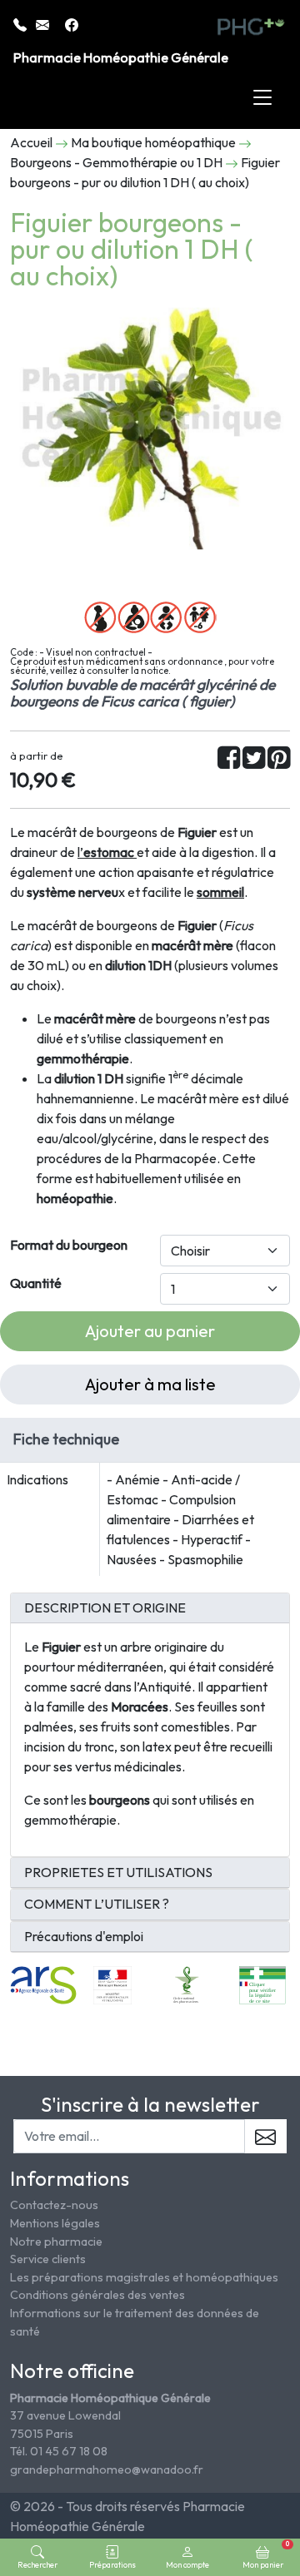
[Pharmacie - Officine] (262, 1984)
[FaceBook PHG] (72, 23)
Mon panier (266, 2554)
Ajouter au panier (150, 1331)
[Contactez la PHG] (44, 23)
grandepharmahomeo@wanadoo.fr (107, 2469)
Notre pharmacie (56, 2242)
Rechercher (37, 2564)
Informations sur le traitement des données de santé (135, 2322)
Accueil (31, 142)
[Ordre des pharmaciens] (187, 1984)
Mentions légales (55, 2223)
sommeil (220, 892)
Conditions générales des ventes (97, 2295)
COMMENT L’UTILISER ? (97, 1904)
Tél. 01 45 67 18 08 (59, 2451)
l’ (106, 852)
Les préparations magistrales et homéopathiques (144, 2277)
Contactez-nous (54, 2205)
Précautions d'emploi (84, 1937)
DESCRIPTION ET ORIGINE (105, 1608)
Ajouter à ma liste (150, 1384)
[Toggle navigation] (262, 98)
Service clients (48, 2259)
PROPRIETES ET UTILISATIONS (118, 1873)
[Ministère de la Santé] (112, 1984)
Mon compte (187, 2564)
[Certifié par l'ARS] (43, 1984)
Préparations (112, 2564)
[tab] (150, 1608)
